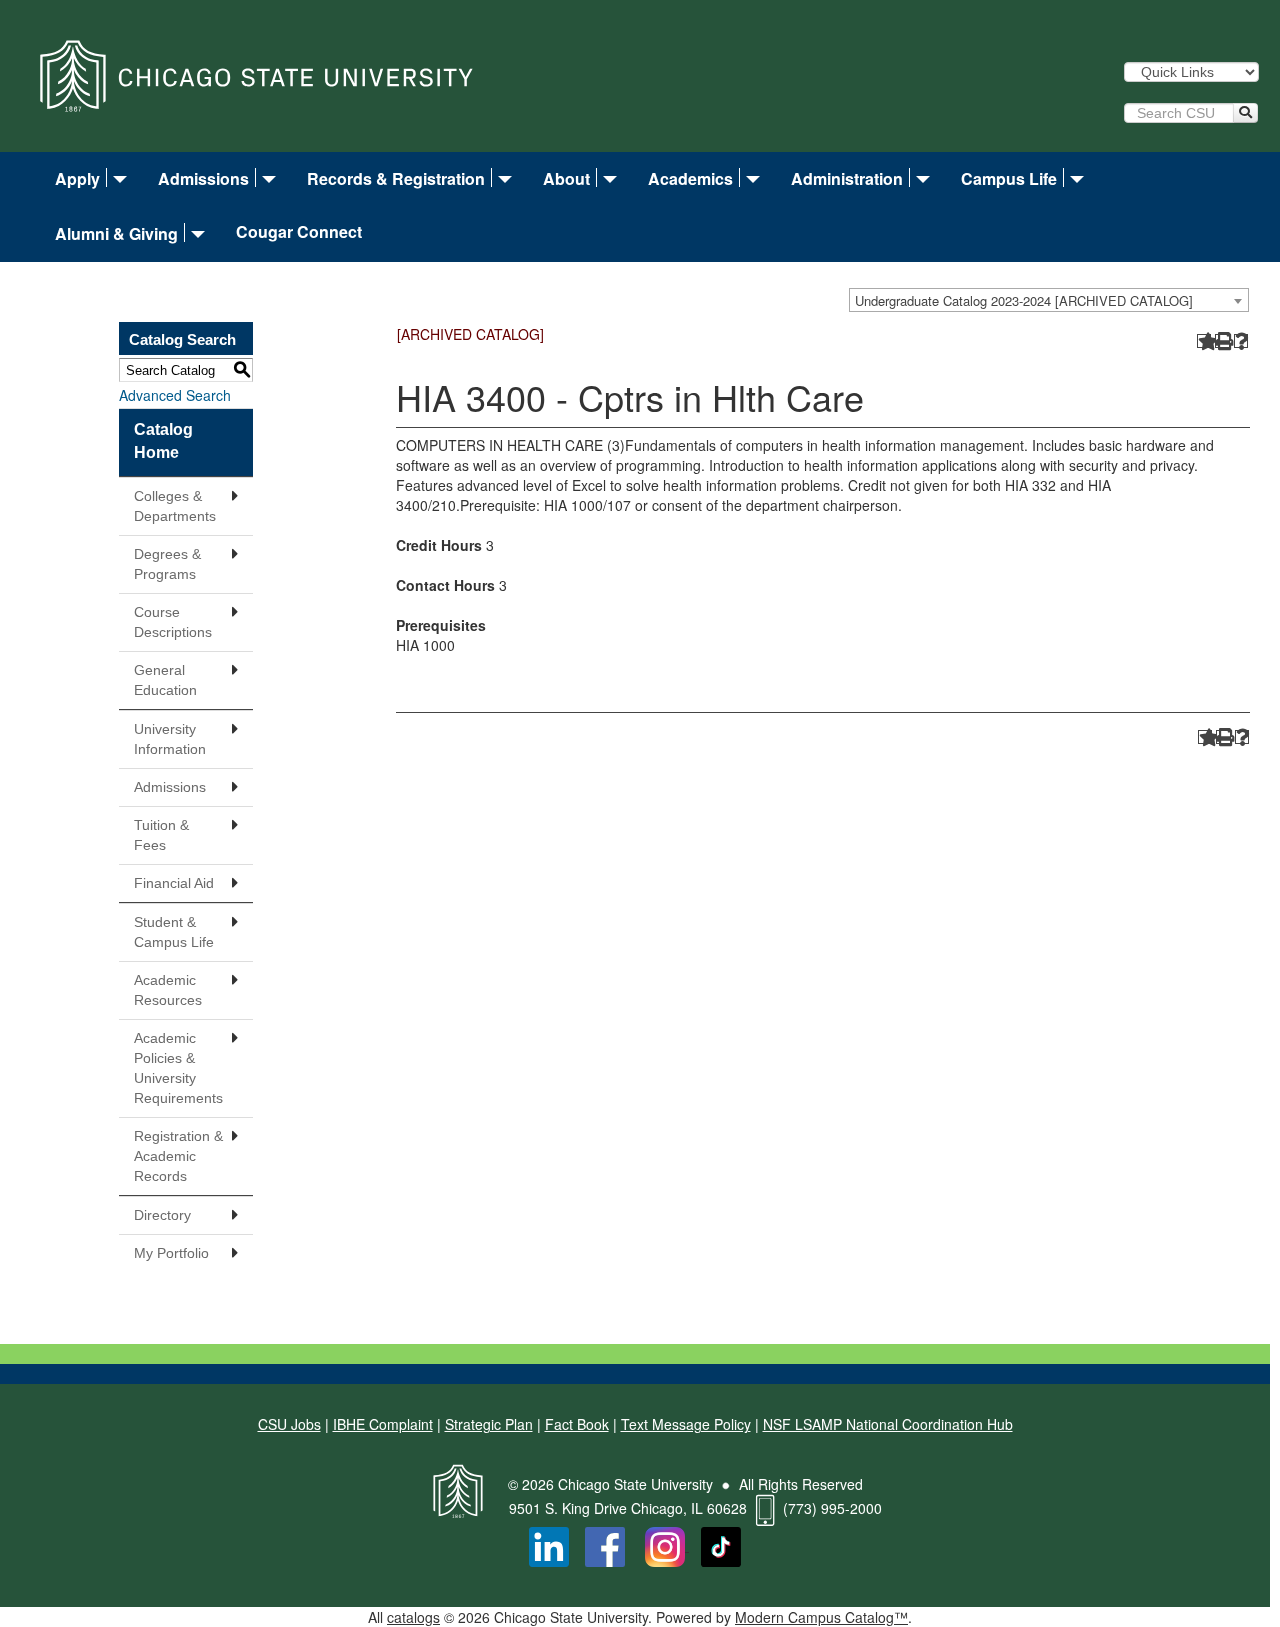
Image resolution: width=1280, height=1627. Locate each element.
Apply (77, 178)
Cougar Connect (299, 232)
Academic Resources (168, 990)
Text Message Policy (686, 1424)
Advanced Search (175, 395)
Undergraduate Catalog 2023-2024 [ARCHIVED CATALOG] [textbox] (1024, 300)
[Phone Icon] (765, 1508)
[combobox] (1049, 300)
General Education (165, 680)
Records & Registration (396, 178)
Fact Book (577, 1424)
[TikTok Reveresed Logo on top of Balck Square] (721, 1545)
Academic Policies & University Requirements (178, 1068)
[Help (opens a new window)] (1241, 341)
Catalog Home (163, 441)
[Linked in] (549, 1545)
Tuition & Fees (161, 835)
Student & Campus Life (174, 932)
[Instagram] (667, 1545)
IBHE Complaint (383, 1424)
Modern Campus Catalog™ (821, 1617)
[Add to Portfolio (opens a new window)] (1204, 341)
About (566, 178)
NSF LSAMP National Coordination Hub (888, 1424)
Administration (847, 178)
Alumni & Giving (116, 233)
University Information (170, 739)
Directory (162, 1215)
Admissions (203, 178)
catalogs (413, 1617)
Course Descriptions (173, 622)
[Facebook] (605, 1545)
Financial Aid (174, 883)
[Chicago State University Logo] (458, 1484)
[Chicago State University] (256, 74)
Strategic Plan (489, 1424)
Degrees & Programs (167, 564)
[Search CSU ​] (1245, 113)
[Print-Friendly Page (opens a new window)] (1222, 341)
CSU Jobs (289, 1424)
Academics (690, 178)
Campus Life (1009, 178)
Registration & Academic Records (178, 1156)
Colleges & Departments (175, 506)
